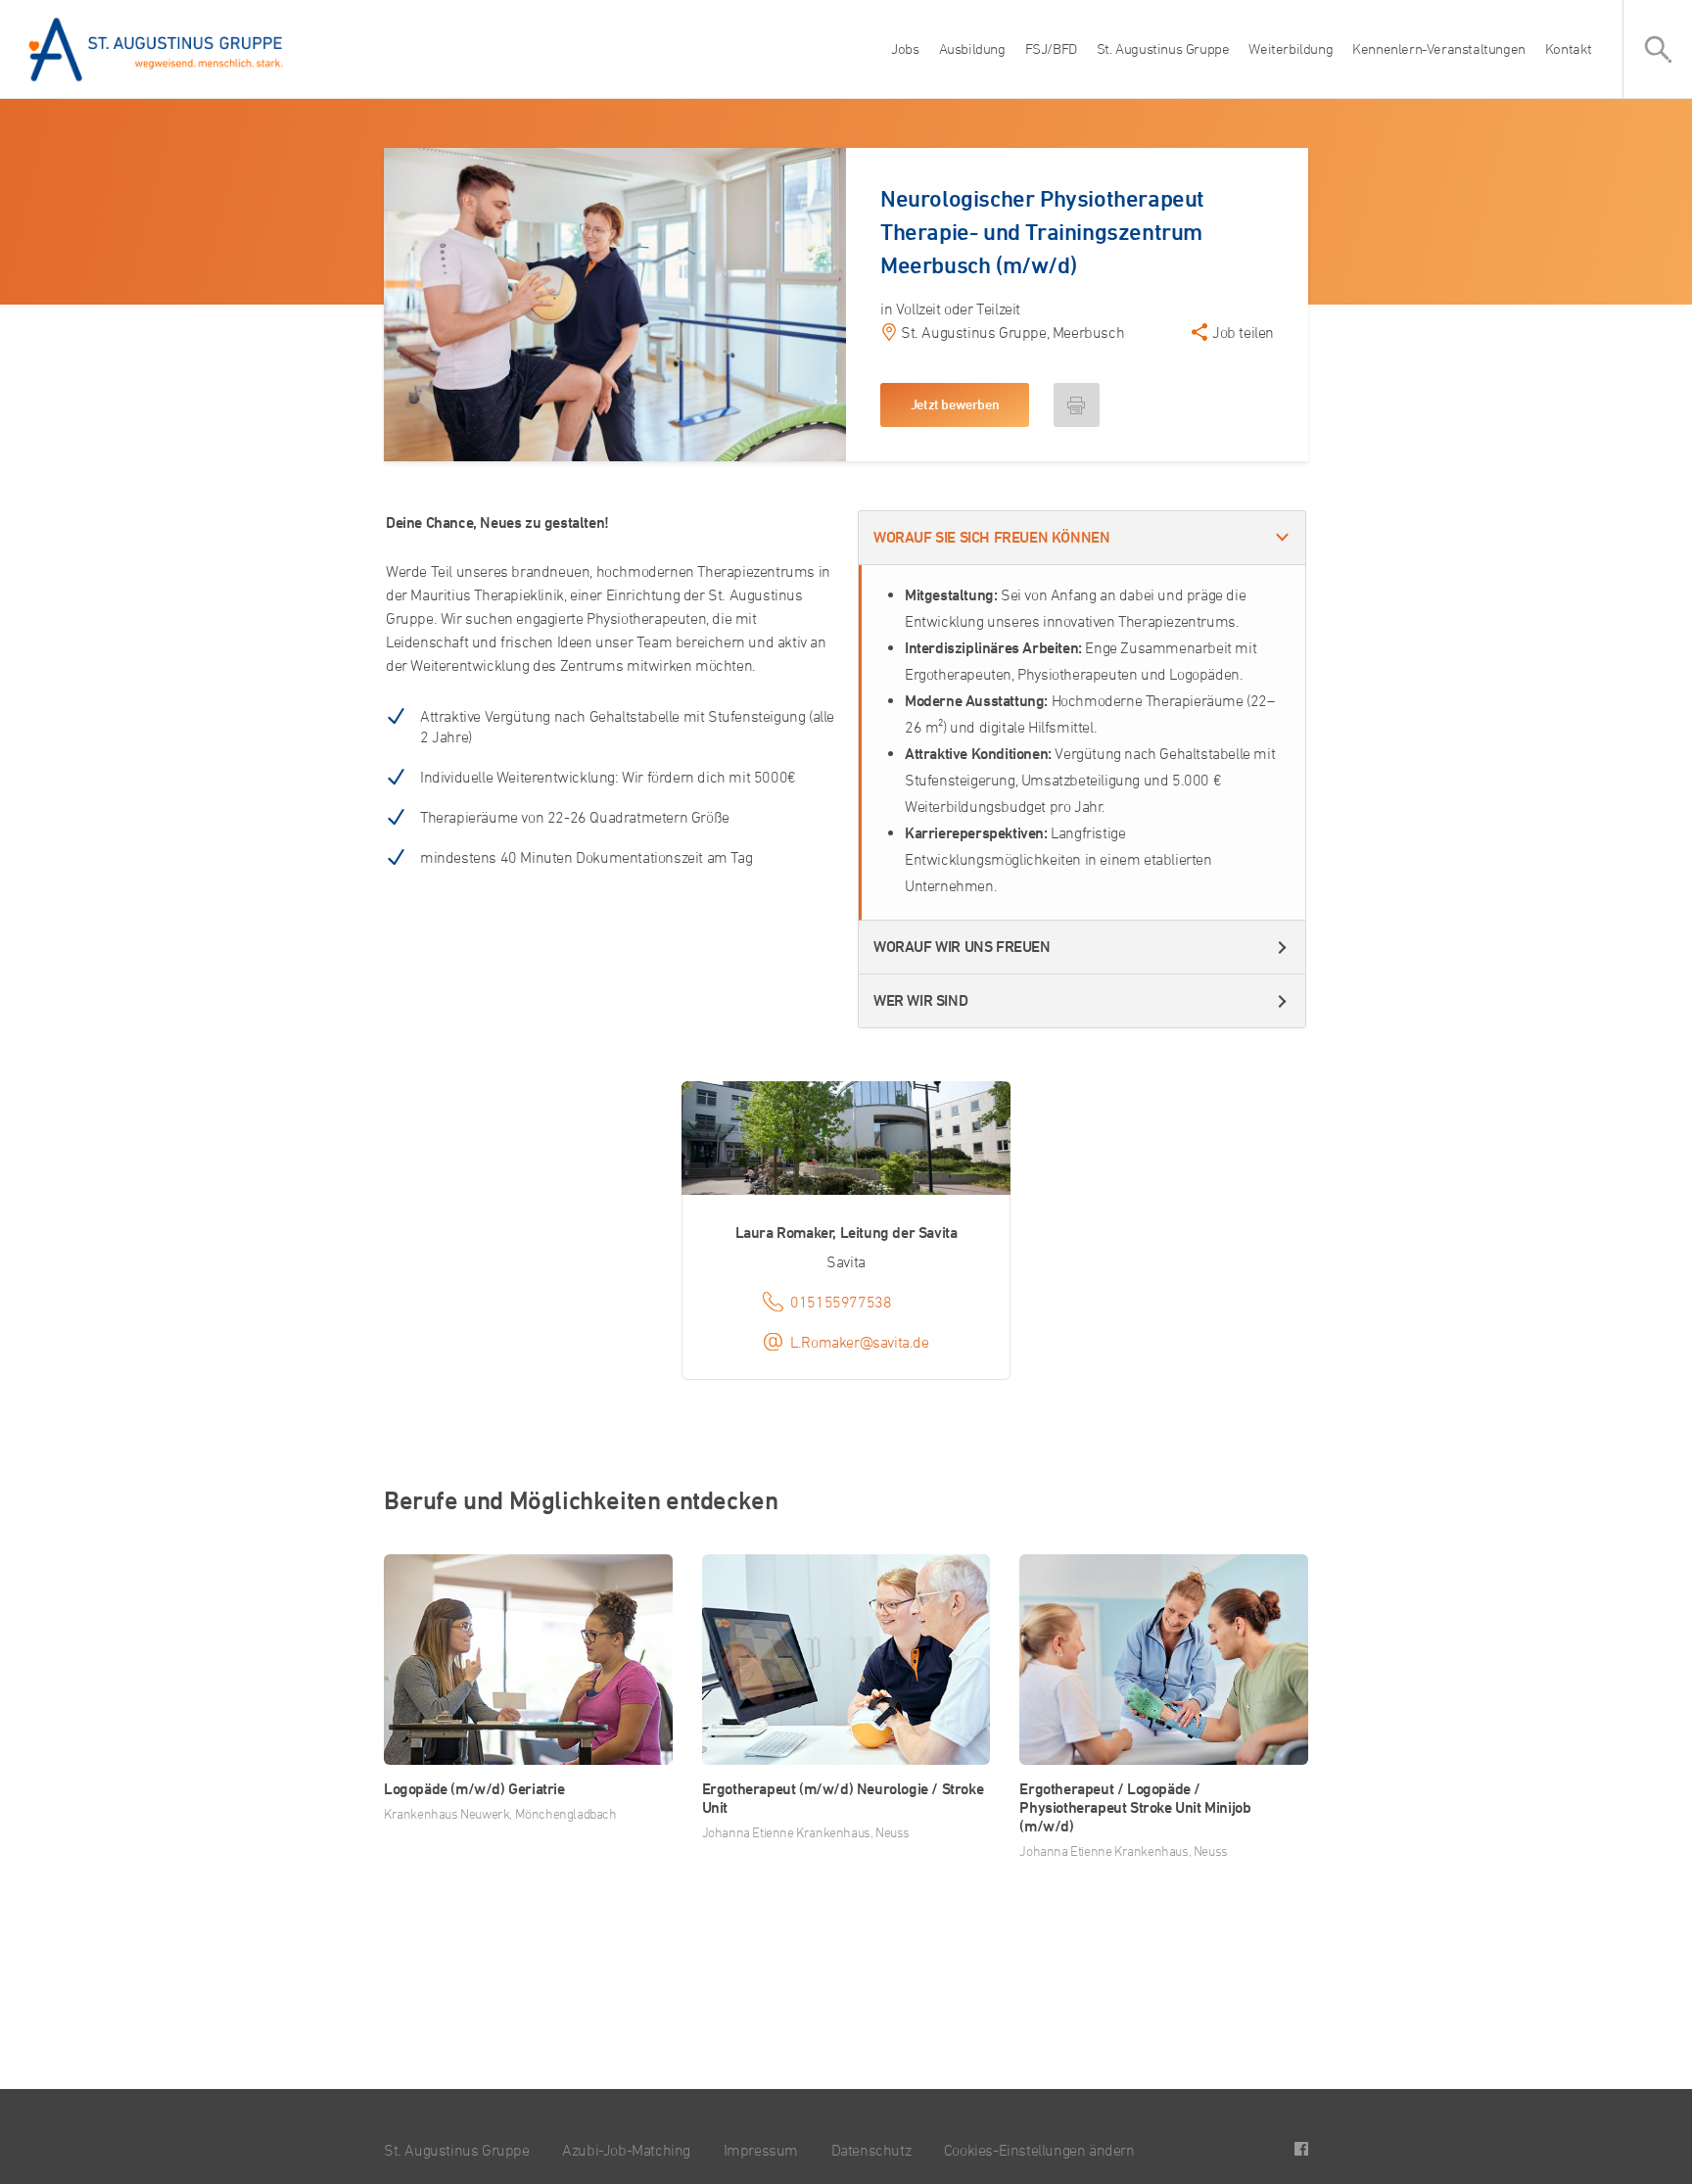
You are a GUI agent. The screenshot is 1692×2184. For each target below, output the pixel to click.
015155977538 (841, 1302)
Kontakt (1569, 48)
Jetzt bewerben (955, 404)
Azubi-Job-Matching (626, 2150)
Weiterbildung (1291, 48)
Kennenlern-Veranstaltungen (1439, 48)
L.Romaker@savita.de (859, 1342)
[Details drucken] (1077, 405)
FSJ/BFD (1051, 48)
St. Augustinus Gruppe (1163, 48)
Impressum (761, 2150)
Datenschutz (871, 2150)
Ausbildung (972, 48)
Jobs (905, 48)
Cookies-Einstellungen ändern (1039, 2150)
